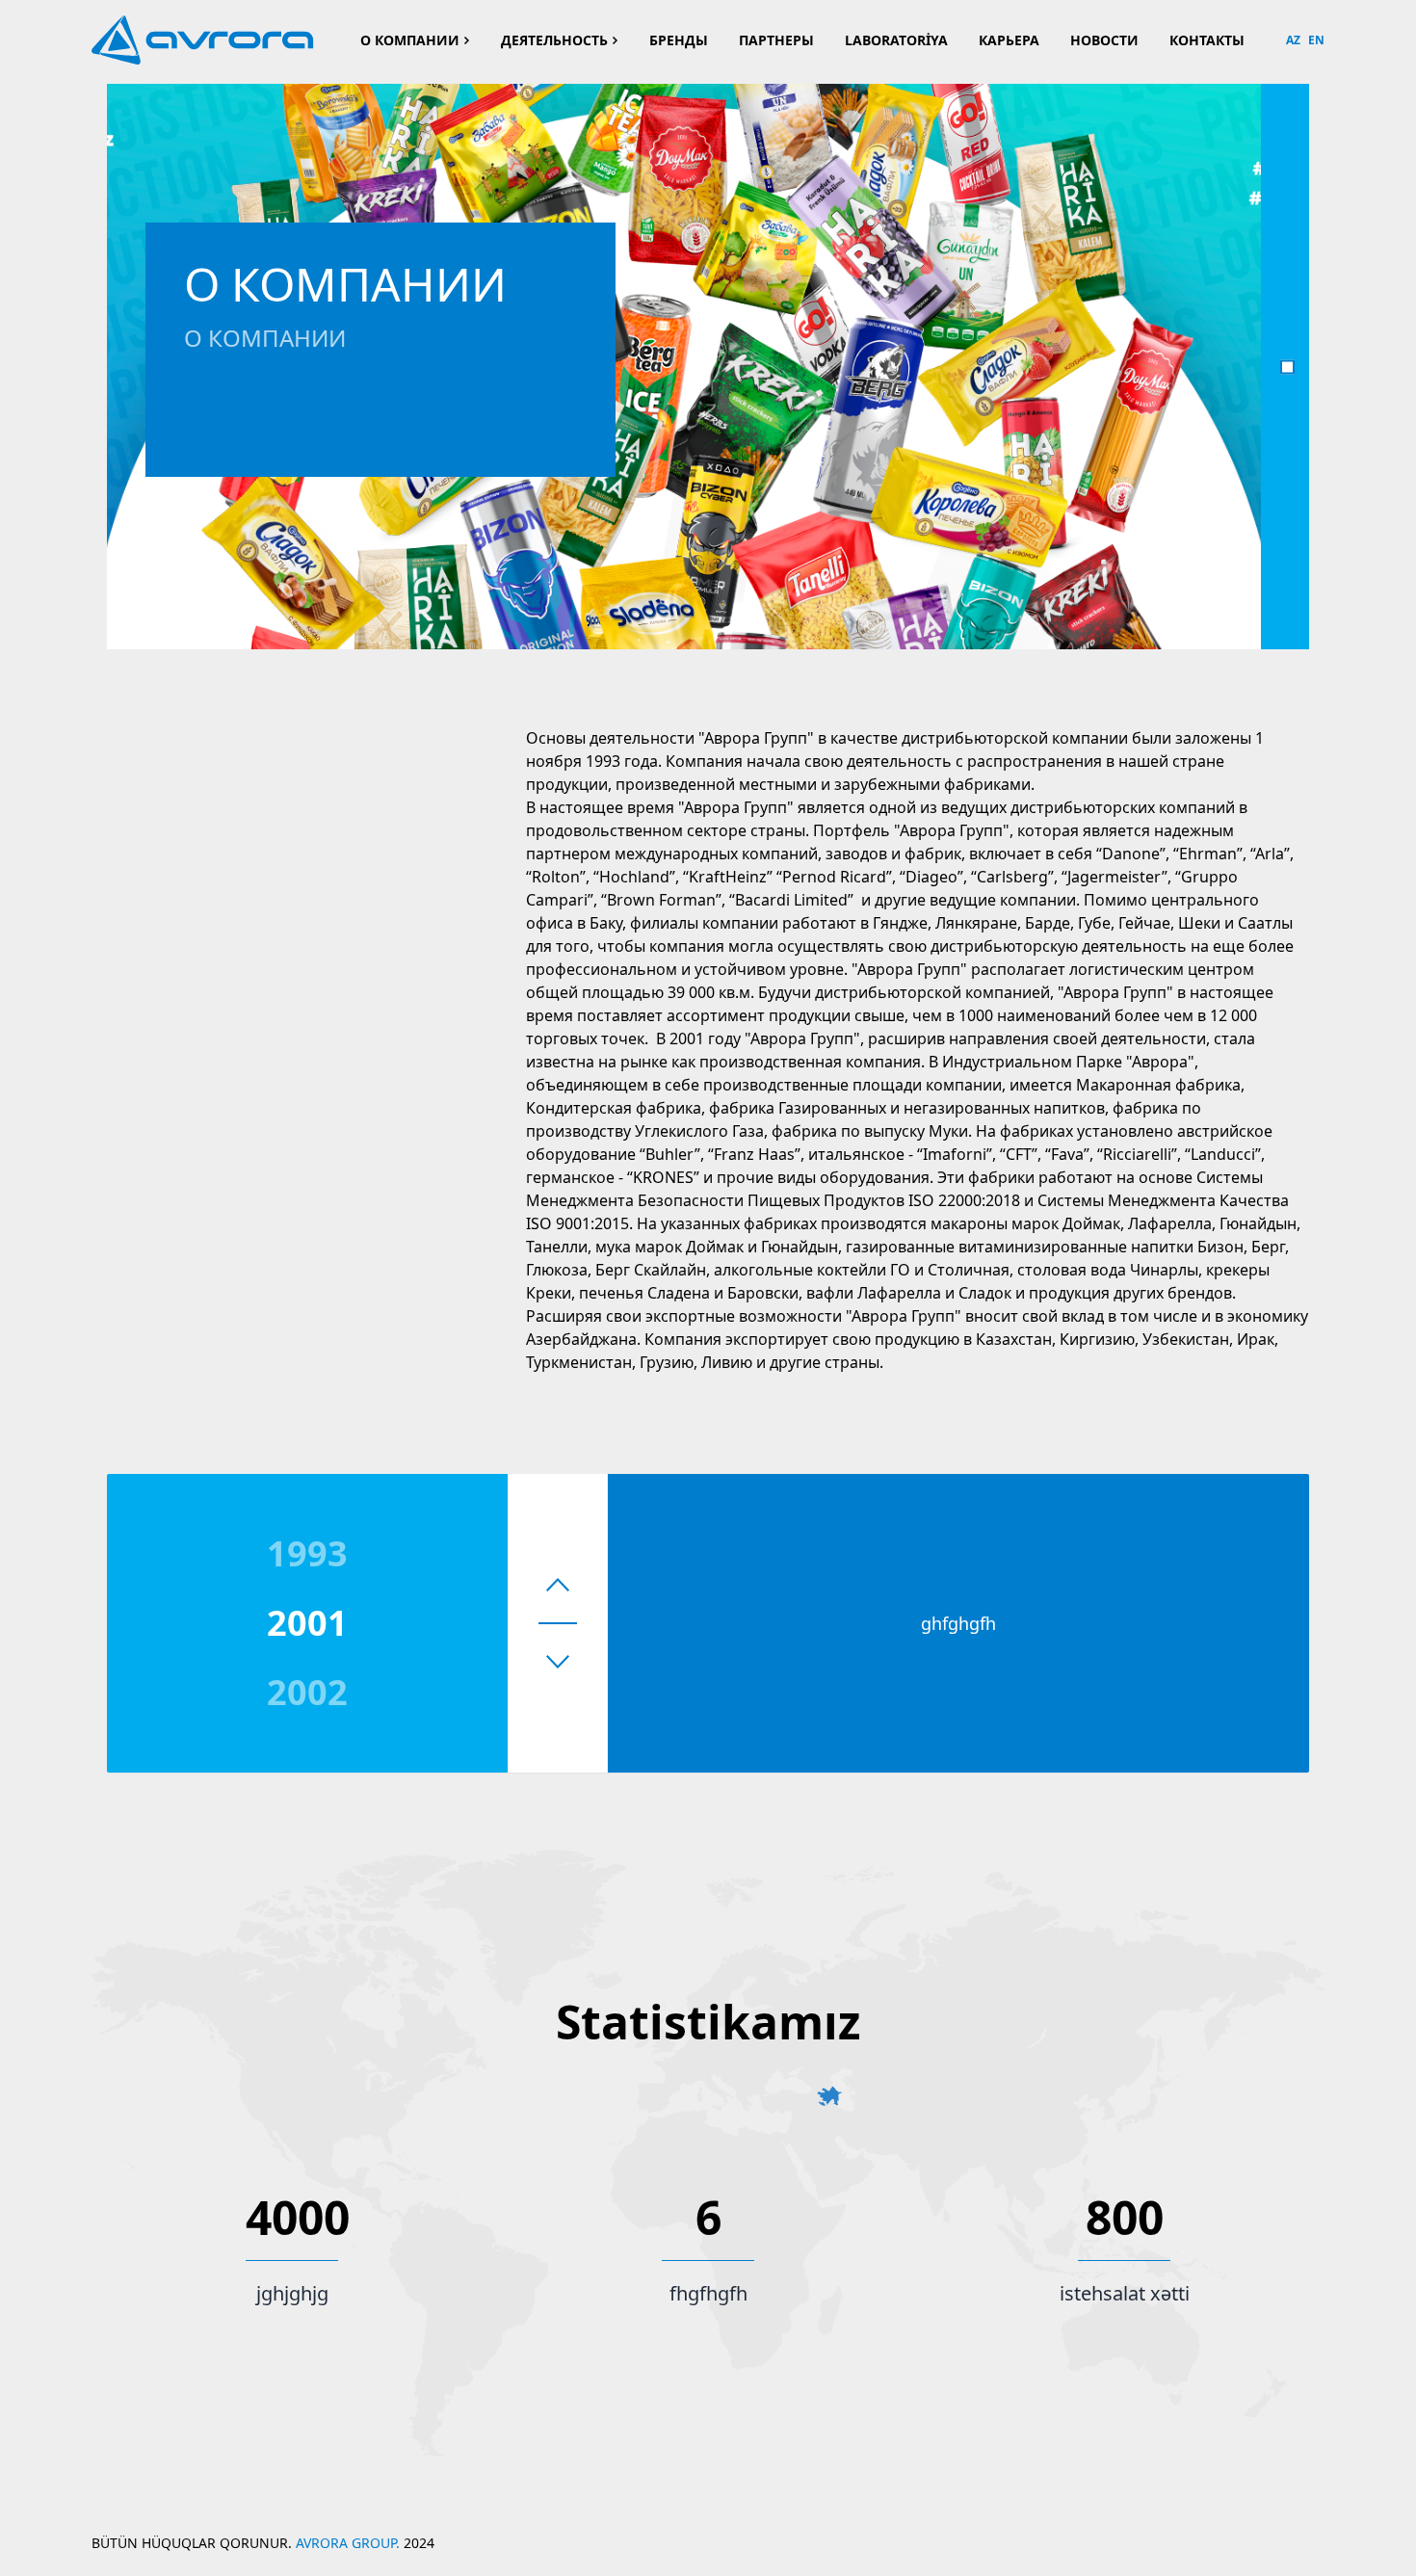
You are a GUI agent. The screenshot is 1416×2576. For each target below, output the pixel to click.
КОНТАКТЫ (1207, 40)
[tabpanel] (684, 367)
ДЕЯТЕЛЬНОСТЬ (554, 40)
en (1316, 40)
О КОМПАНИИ (410, 40)
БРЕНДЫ (679, 40)
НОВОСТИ (1104, 40)
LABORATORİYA (896, 40)
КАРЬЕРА (1009, 40)
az (1293, 40)
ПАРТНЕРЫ (776, 40)
